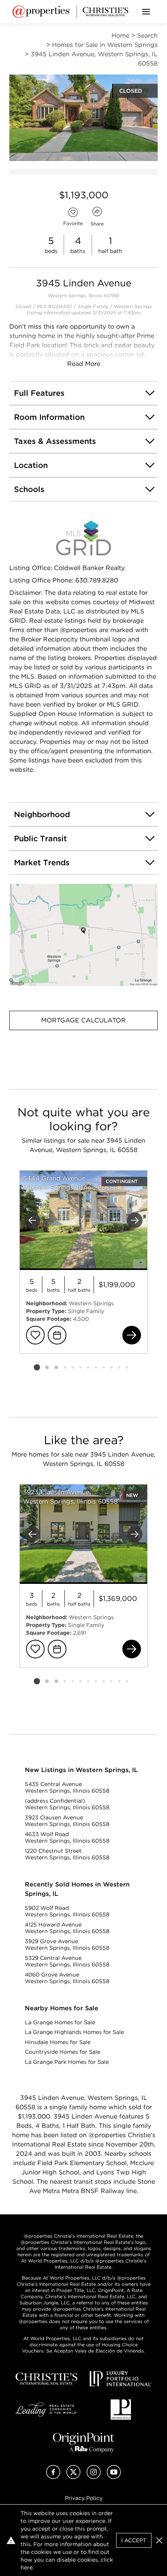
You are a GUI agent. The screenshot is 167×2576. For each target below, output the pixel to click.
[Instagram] (94, 2477)
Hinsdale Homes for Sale (58, 2042)
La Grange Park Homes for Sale (67, 2062)
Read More (84, 364)
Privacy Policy (84, 2498)
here (27, 2567)
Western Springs (133, 306)
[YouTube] (114, 2477)
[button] (83, 935)
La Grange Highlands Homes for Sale (74, 2032)
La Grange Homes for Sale (60, 2022)
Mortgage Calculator (83, 1020)
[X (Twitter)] (73, 2477)
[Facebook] (53, 2477)
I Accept (134, 2540)
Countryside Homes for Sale (63, 2052)
